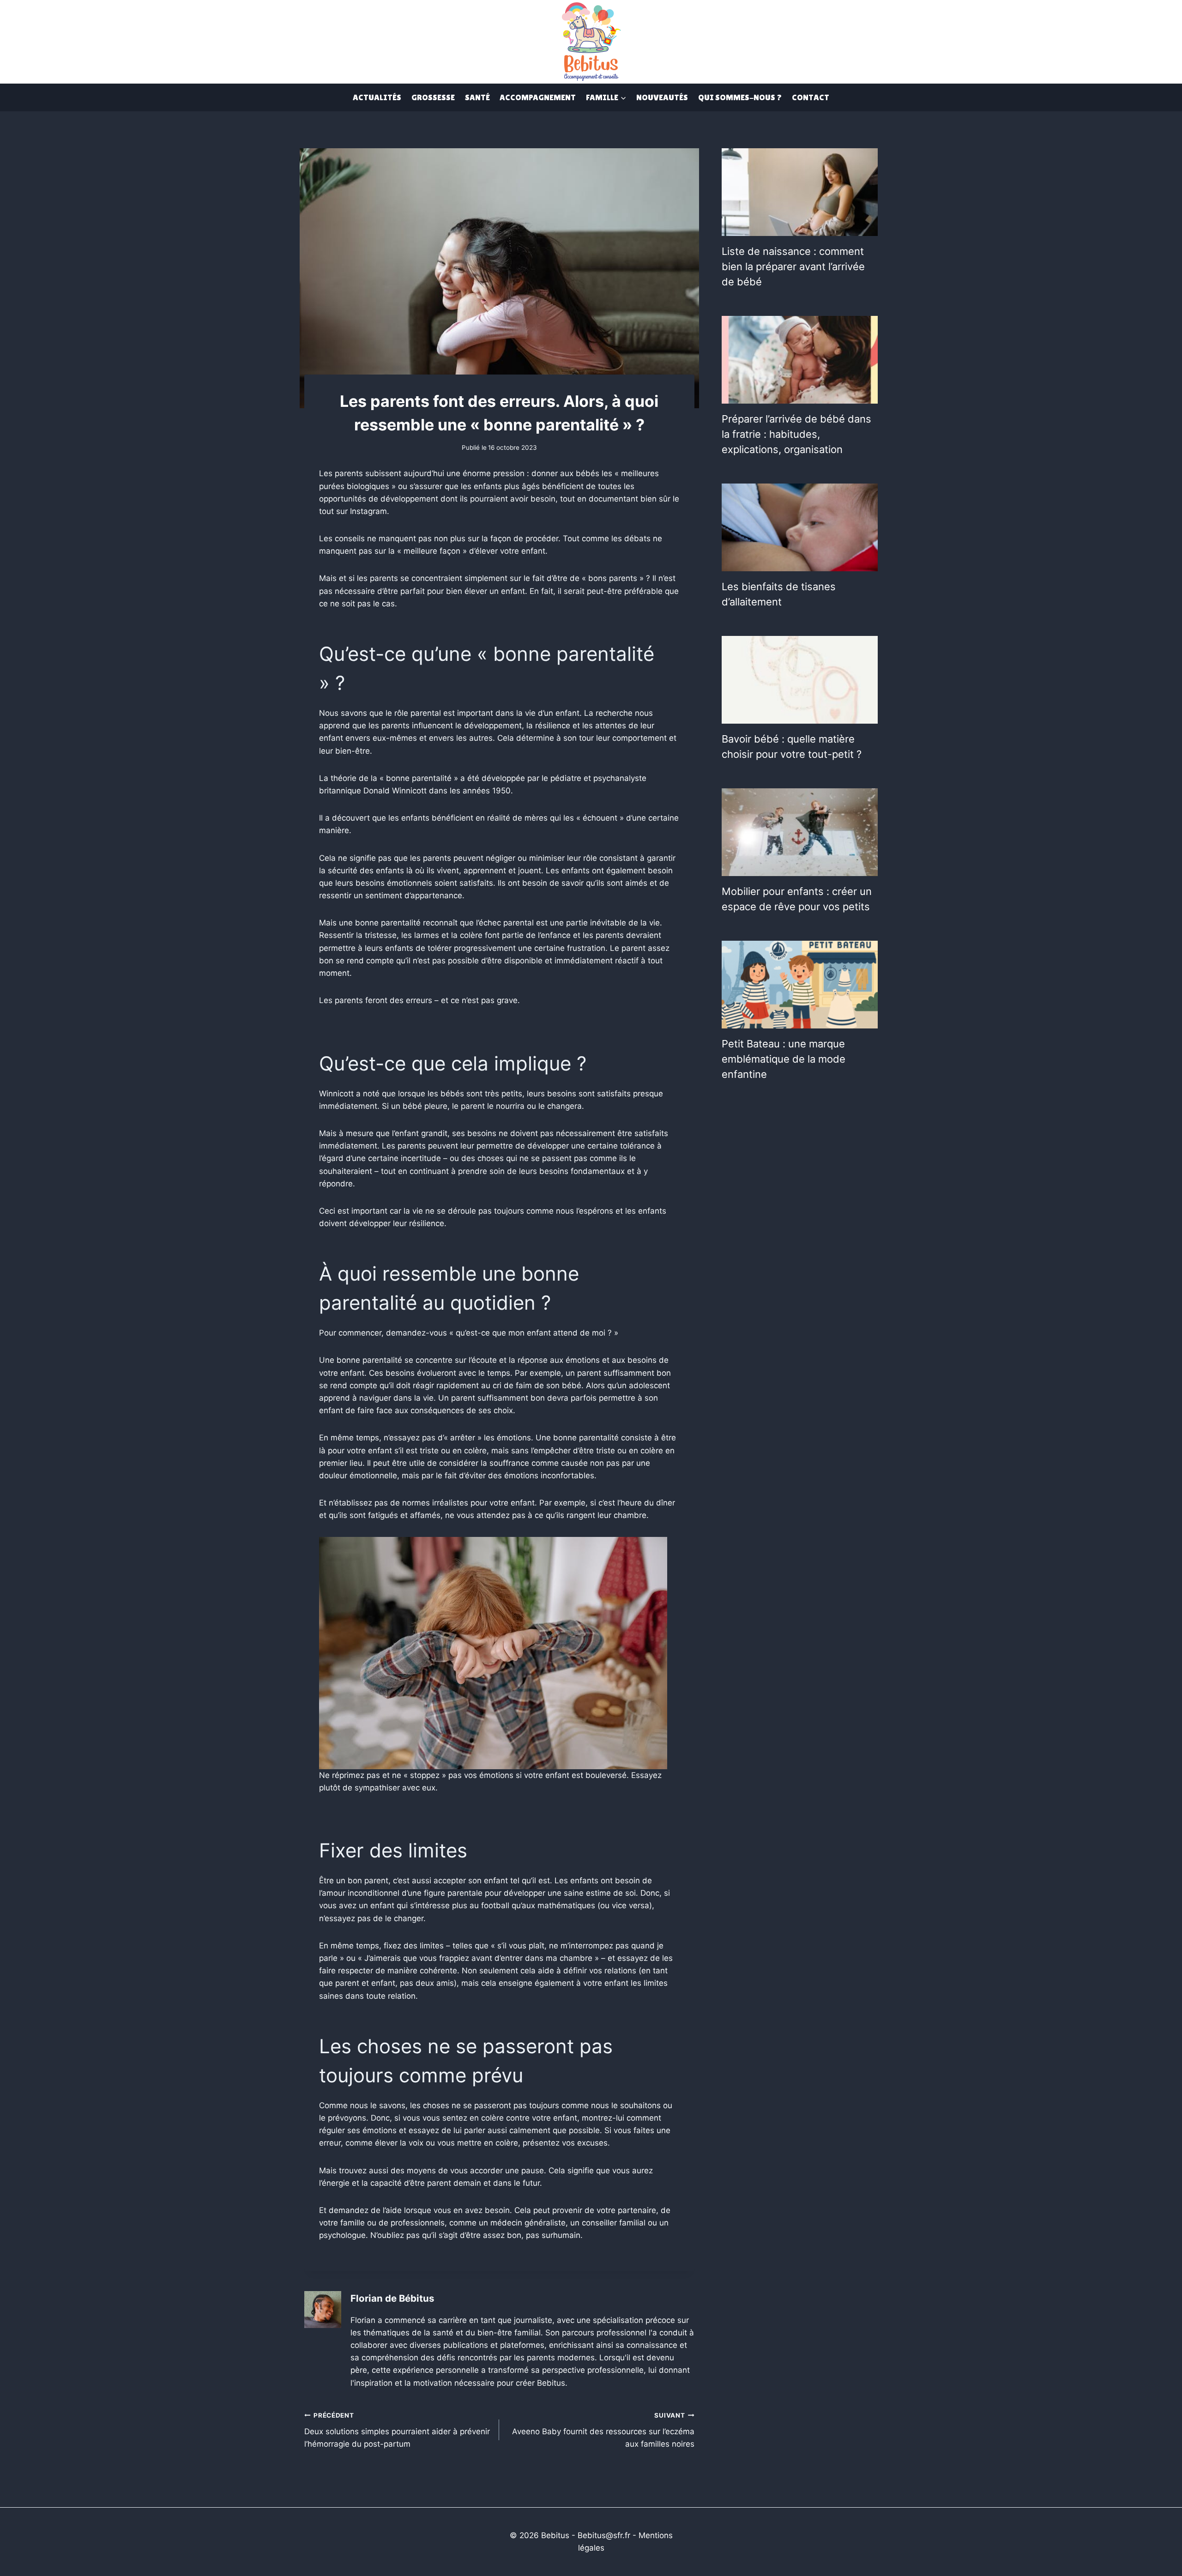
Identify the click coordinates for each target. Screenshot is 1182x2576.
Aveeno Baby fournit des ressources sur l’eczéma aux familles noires (603, 2430)
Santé (477, 97)
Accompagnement (538, 97)
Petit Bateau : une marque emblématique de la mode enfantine (784, 1059)
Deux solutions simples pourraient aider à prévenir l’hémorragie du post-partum (397, 2430)
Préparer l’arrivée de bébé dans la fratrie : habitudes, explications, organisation (796, 434)
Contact (811, 97)
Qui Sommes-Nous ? (740, 97)
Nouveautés (662, 97)
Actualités (377, 97)
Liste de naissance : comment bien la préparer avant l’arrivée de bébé (793, 266)
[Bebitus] (591, 41)
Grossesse (433, 97)
